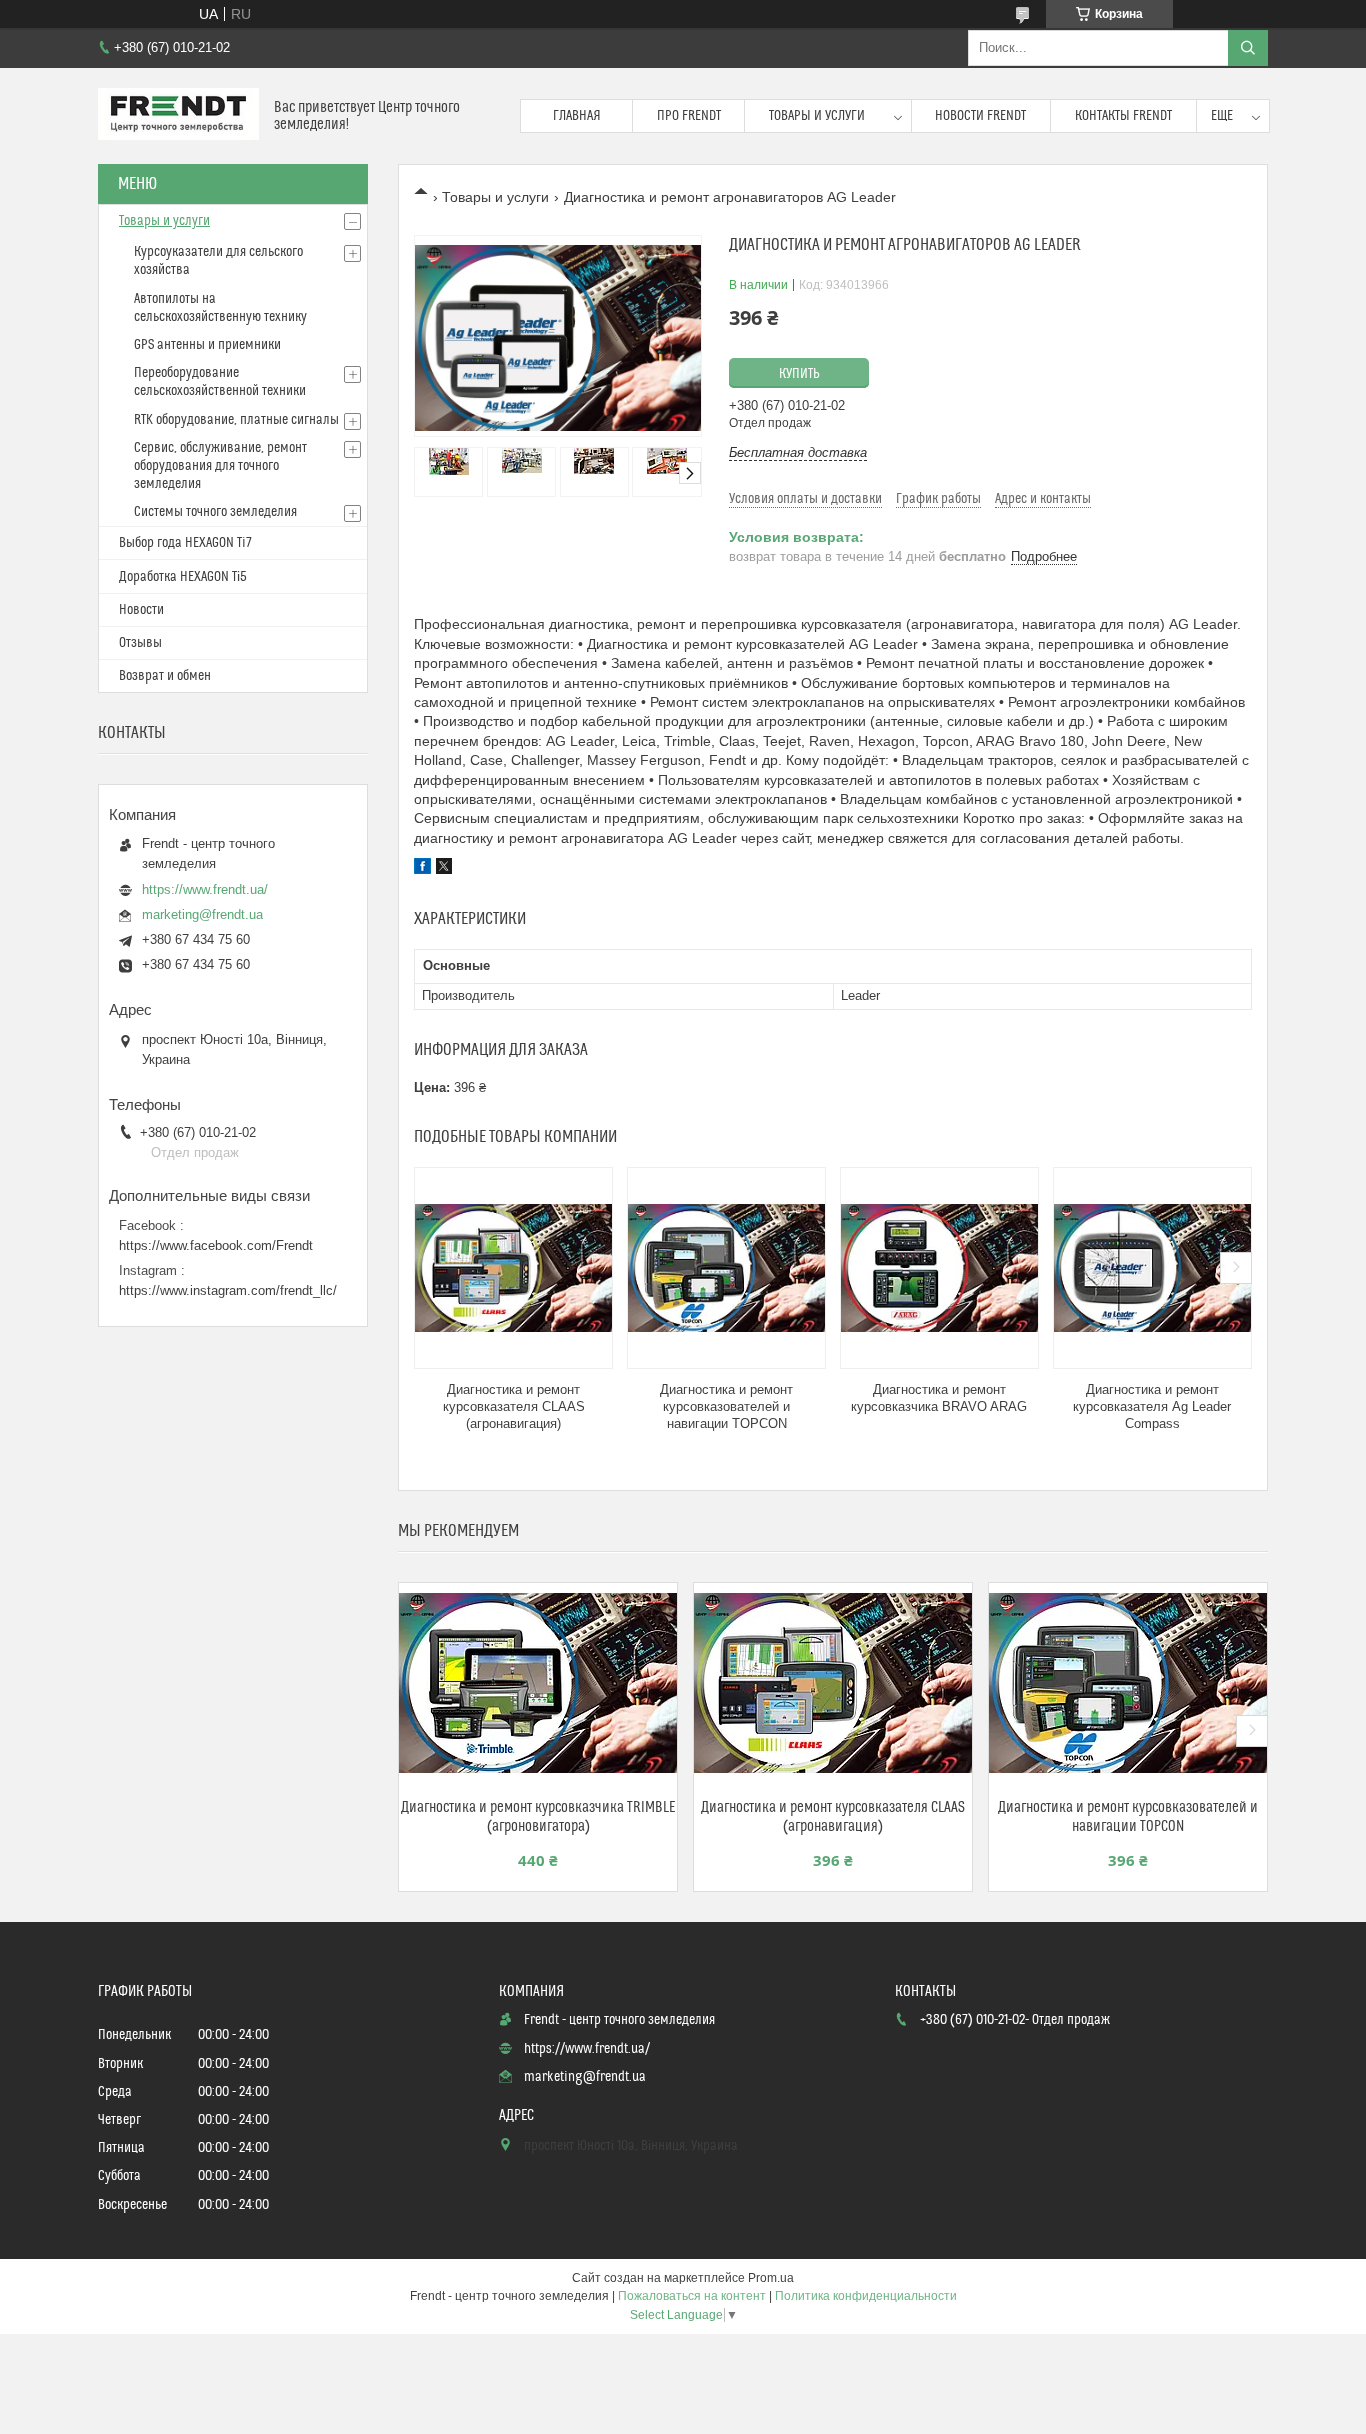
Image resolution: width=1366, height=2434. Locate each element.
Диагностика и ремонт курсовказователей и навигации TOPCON (726, 1406)
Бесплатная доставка (798, 452)
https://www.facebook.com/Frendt (216, 1245)
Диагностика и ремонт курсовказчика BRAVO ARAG (939, 1398)
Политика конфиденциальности (866, 2296)
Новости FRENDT (980, 116)
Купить (799, 374)
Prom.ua (771, 2278)
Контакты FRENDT (1123, 116)
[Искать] (1248, 48)
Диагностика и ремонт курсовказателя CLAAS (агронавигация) (514, 1406)
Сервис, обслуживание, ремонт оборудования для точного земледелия (220, 466)
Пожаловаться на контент (692, 2296)
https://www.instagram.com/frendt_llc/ (228, 1290)
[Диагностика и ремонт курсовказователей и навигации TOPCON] (726, 1268)
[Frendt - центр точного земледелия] (178, 116)
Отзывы (140, 643)
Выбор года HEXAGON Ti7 (185, 543)
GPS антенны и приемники (207, 345)
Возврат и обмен (165, 676)
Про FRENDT (689, 116)
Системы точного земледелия (215, 512)
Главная (577, 116)
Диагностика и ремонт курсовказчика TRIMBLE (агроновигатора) (538, 1817)
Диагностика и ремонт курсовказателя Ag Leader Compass (1152, 1406)
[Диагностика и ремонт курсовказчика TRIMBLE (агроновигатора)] (538, 1683)
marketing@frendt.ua (202, 914)
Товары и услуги (817, 116)
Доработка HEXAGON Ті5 (183, 577)
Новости (141, 610)
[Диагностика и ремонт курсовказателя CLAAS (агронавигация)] (513, 1268)
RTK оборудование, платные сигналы (236, 420)
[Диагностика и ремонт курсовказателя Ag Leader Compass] (1152, 1268)
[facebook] (422, 869)
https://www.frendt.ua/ (205, 889)
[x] (444, 869)
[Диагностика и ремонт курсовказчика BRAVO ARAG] (939, 1268)
